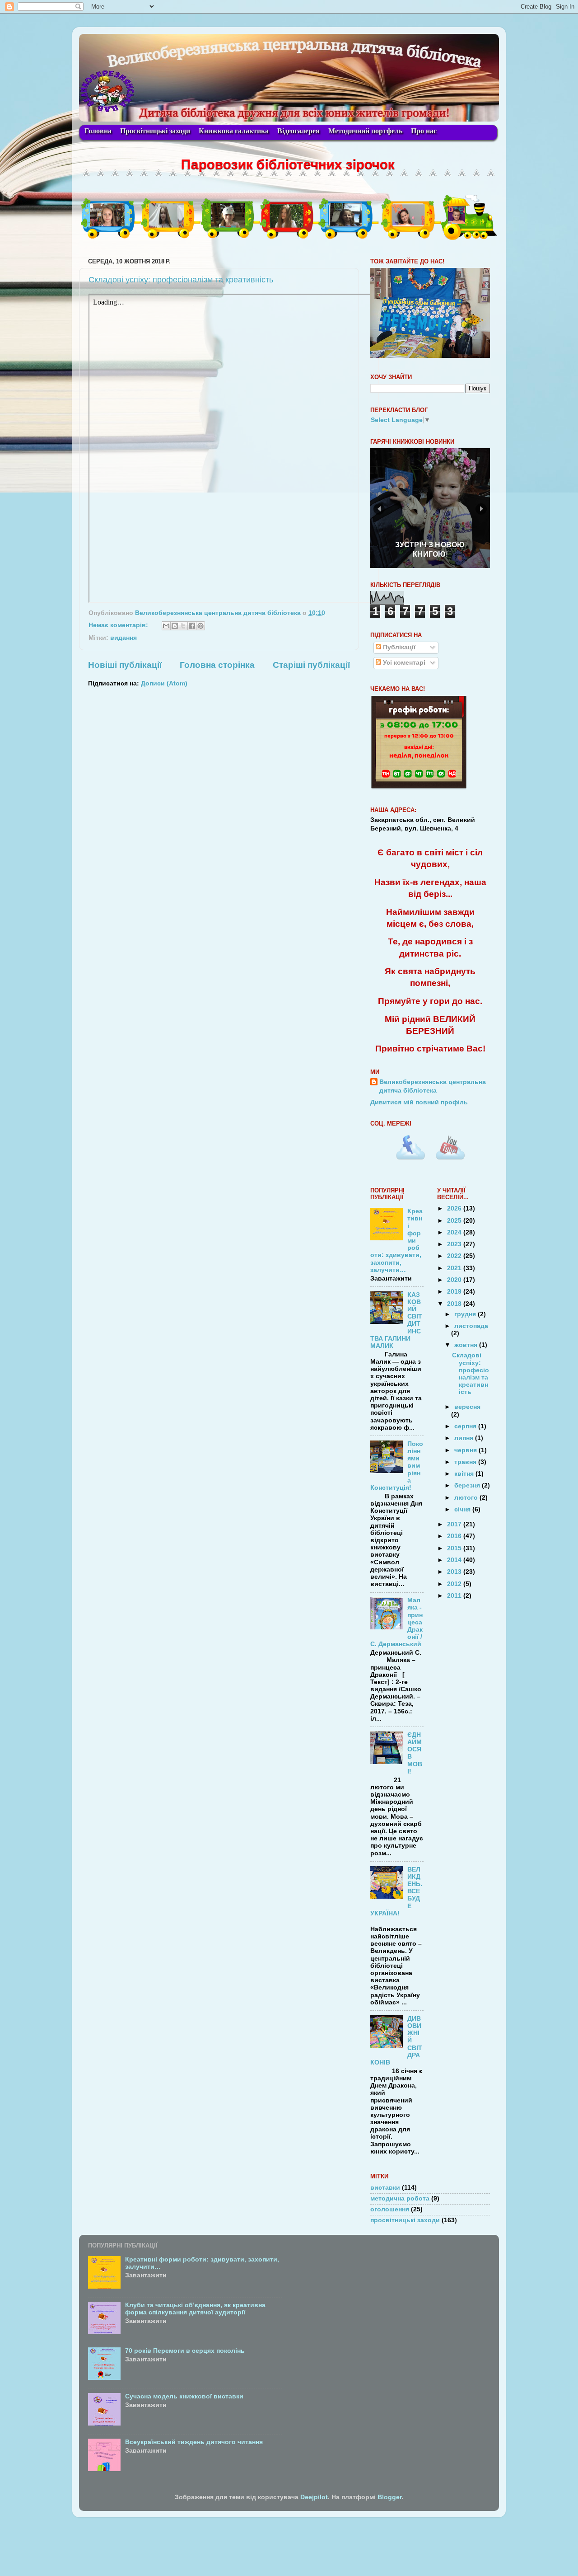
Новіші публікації (125, 665)
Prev (379, 509)
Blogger (389, 2497)
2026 (455, 1208)
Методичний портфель (365, 131)
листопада (471, 1326)
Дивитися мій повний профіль (419, 1102)
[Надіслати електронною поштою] (166, 626)
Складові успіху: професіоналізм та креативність (181, 280)
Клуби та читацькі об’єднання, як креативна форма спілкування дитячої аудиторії (195, 2309)
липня (465, 1438)
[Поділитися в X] (183, 626)
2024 (455, 1232)
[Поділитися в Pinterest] (200, 626)
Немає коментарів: (119, 625)
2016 (455, 1536)
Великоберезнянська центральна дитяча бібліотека (433, 1086)
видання (124, 638)
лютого (467, 1498)
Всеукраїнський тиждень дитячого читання (194, 2442)
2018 (455, 1304)
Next (481, 509)
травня (466, 1462)
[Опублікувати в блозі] (175, 626)
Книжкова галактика (234, 131)
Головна (98, 131)
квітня (465, 1474)
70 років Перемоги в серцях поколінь (185, 2351)
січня (463, 1509)
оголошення (390, 2209)
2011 (455, 1596)
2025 (455, 1221)
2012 (455, 1584)
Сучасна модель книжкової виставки (184, 2396)
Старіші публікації (311, 665)
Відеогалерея (298, 131)
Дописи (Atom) (164, 683)
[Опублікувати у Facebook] (192, 626)
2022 (455, 1256)
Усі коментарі (403, 663)
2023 (455, 1244)
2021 (455, 1268)
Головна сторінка (217, 665)
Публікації (398, 647)
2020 (455, 1280)
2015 (455, 1548)
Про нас (424, 131)
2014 (455, 1560)
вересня (467, 1407)
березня (468, 1485)
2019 (455, 1292)
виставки (385, 2188)
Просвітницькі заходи (155, 131)
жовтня (467, 1345)
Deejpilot (314, 2497)
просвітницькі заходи (405, 2220)
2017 (455, 1524)
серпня (466, 1426)
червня (466, 1450)
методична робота (400, 2198)
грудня (466, 1314)
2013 (455, 1572)
